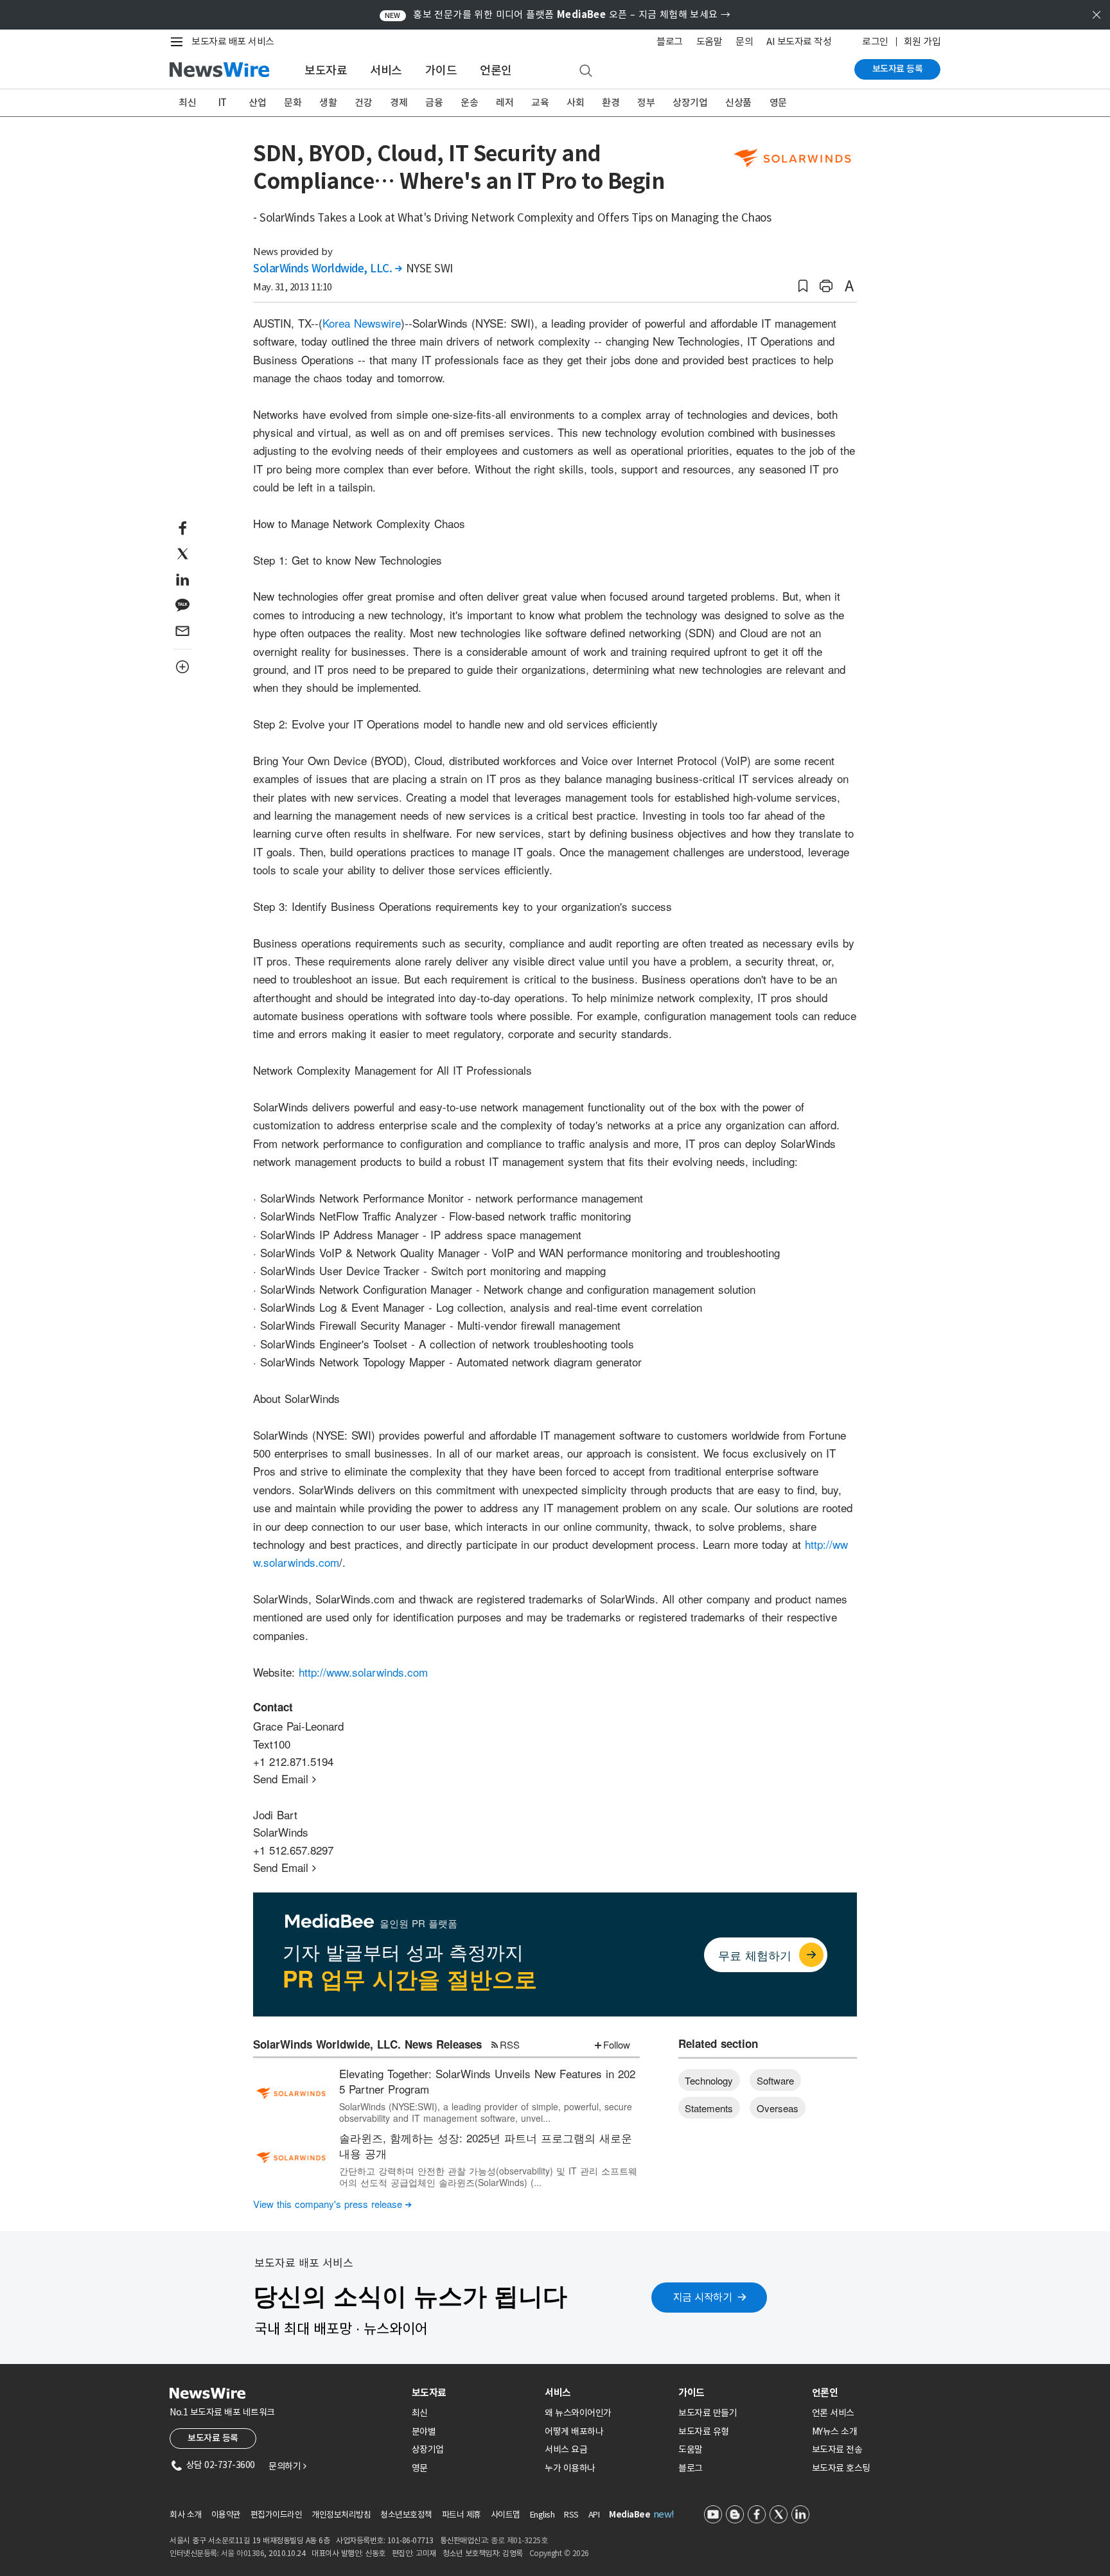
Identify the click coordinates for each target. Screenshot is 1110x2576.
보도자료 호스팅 (841, 2468)
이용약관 (226, 2515)
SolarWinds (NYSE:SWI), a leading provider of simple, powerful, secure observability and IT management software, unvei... (486, 2112)
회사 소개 (186, 2515)
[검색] (586, 71)
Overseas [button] (778, 2108)
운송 (469, 102)
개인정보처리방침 (341, 2515)
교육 (540, 102)
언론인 (496, 70)
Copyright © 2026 (559, 2553)
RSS (510, 2044)
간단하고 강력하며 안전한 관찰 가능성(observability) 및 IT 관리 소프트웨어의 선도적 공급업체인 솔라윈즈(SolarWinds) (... (488, 2176)
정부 (646, 102)
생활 (328, 102)
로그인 (875, 41)
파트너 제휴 (462, 2515)
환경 (611, 102)
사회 (575, 102)
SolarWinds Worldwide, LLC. (327, 269)
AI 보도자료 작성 (799, 41)
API (594, 2515)
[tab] (473, 2393)
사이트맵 (506, 2515)
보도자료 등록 (898, 69)
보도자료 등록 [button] (213, 2438)
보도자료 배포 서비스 (233, 41)
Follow (617, 2044)
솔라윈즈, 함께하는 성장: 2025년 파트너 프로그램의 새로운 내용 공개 (486, 2145)
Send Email (285, 1778)
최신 (187, 102)
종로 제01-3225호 (519, 2540)
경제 (399, 102)
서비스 (386, 70)
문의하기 (287, 2466)
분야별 (424, 2431)
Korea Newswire (362, 323)
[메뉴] (179, 42)
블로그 (670, 41)
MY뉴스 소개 (835, 2431)
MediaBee (630, 2515)
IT (223, 102)
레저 (505, 102)
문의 (744, 41)
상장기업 (690, 102)
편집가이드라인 (277, 2515)
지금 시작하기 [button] (703, 2297)
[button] (803, 286)
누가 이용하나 (570, 2468)
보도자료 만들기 (708, 2413)
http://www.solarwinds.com (363, 1672)
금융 (434, 102)
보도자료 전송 (837, 2449)
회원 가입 (922, 41)
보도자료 (326, 70)
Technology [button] (709, 2080)
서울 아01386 (243, 2553)
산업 (257, 102)
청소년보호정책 (406, 2515)
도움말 (709, 41)
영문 (778, 102)
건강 (363, 102)
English (542, 2515)
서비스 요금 (566, 2449)
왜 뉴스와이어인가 (578, 2413)
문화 (293, 102)
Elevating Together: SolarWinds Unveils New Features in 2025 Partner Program (487, 2081)
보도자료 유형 (704, 2431)
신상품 (738, 102)
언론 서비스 (833, 2413)
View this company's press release (332, 2204)
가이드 (441, 70)
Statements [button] (709, 2108)
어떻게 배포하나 (574, 2431)
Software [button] (775, 2080)
